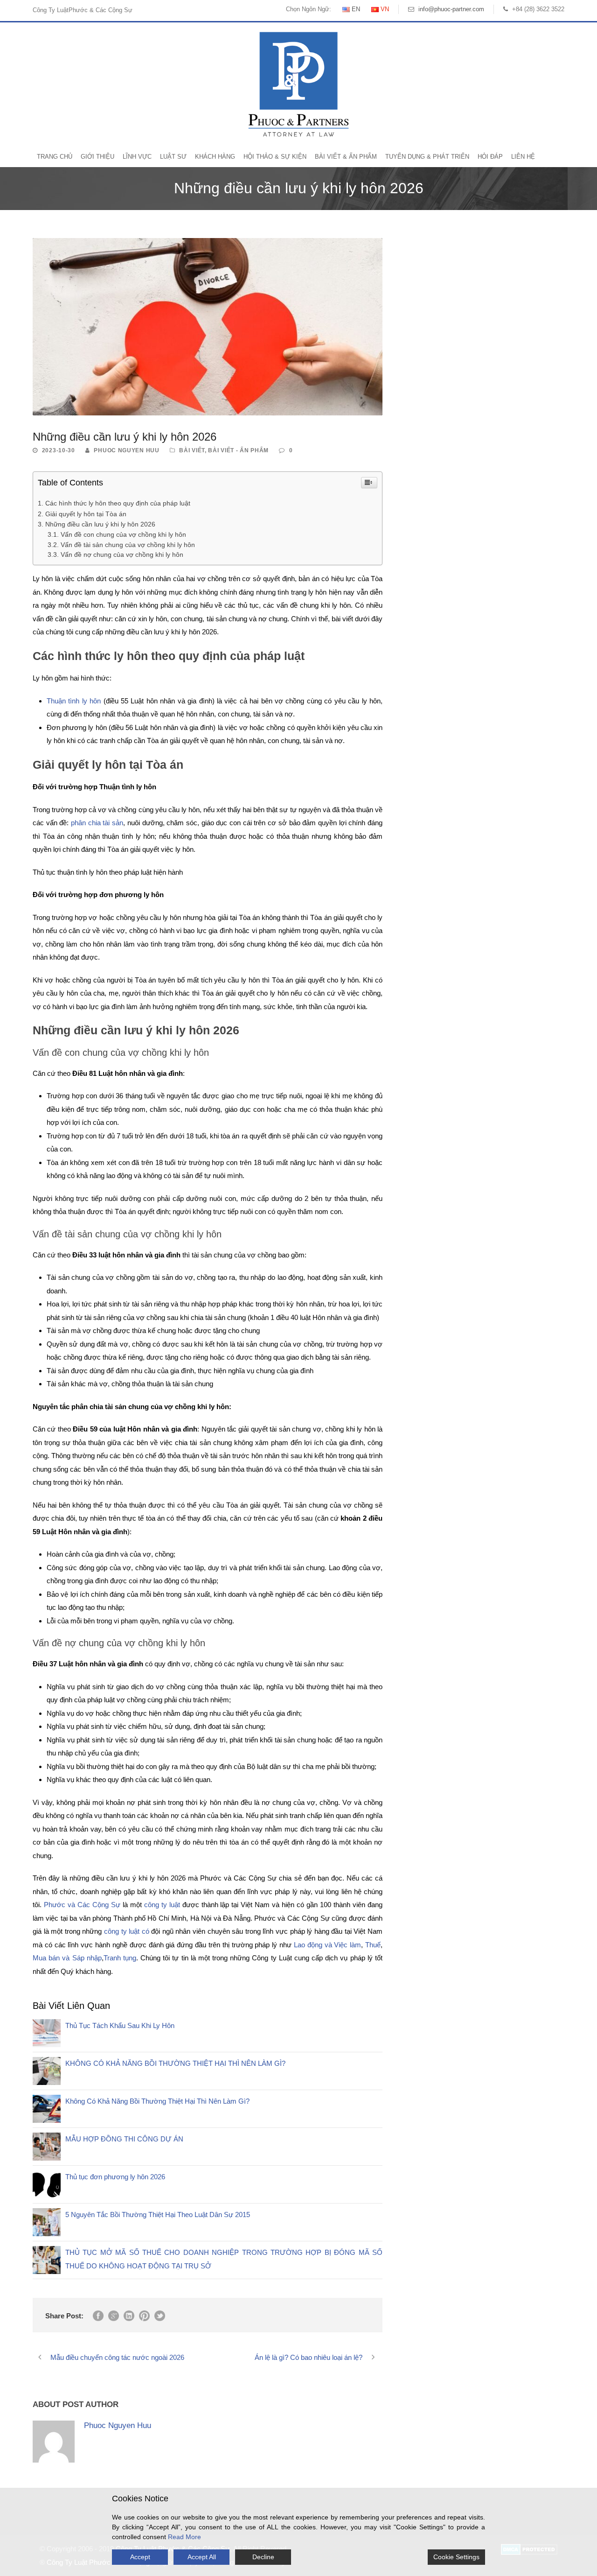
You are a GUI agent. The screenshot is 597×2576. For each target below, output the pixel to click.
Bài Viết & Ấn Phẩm (346, 157)
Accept (140, 2557)
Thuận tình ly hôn (74, 701)
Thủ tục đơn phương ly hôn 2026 (115, 2177)
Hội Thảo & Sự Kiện (275, 157)
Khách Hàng (215, 157)
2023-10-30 (59, 450)
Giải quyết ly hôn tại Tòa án (87, 514)
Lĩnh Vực (137, 157)
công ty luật (161, 1905)
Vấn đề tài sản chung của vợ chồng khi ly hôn (128, 545)
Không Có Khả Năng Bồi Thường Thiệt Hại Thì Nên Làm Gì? (157, 2101)
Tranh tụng (120, 1958)
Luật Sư (173, 157)
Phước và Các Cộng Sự (82, 1905)
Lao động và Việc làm (326, 1945)
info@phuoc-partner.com (451, 9)
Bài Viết (192, 450)
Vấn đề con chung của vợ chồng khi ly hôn (123, 535)
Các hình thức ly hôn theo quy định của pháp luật (118, 503)
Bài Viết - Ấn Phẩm (238, 450)
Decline (263, 2557)
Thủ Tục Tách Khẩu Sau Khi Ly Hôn (120, 2025)
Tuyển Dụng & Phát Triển (427, 157)
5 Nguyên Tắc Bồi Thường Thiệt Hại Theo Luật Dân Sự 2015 (158, 2215)
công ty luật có (127, 1931)
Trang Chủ (55, 157)
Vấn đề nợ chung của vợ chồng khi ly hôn (122, 555)
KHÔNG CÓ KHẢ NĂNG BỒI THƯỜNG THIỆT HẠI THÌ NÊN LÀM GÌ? (175, 2063)
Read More (184, 2537)
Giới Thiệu (97, 157)
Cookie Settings (456, 2557)
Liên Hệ (523, 157)
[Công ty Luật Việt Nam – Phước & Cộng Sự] (298, 84)
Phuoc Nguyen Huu (126, 450)
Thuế (372, 1945)
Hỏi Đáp (490, 157)
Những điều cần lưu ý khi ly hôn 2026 (100, 524)
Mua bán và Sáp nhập (67, 1958)
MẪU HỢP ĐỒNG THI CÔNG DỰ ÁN (124, 2139)
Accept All (202, 2557)
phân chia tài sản (97, 823)
